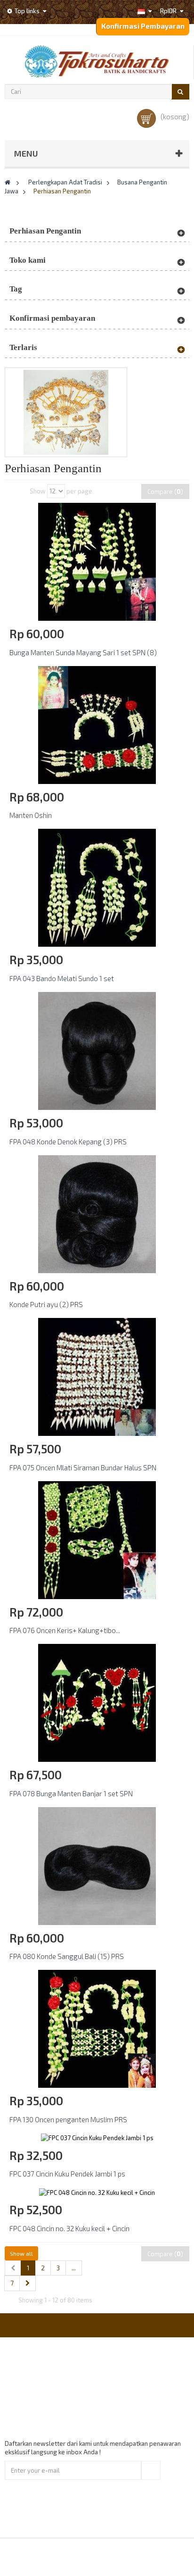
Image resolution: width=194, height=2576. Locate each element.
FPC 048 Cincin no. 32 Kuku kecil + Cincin (69, 2228)
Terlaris (23, 347)
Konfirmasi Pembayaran (143, 26)
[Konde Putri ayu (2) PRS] (97, 1213)
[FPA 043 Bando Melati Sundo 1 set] (97, 887)
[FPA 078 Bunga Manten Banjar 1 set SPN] (97, 1702)
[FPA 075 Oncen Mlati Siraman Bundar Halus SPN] (97, 1376)
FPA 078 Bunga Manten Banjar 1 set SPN (71, 1793)
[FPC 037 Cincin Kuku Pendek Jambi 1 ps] (97, 2137)
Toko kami (28, 260)
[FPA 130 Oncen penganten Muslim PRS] (97, 2028)
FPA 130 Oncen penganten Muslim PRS (68, 2119)
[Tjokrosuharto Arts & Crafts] (97, 61)
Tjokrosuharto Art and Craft (122, 2557)
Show (38, 491)
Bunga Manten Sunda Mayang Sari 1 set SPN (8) (83, 652)
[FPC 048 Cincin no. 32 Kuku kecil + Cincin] (97, 2192)
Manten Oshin (31, 815)
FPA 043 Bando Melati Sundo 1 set (62, 978)
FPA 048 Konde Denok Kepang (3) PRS (68, 1142)
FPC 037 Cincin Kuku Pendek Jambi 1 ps (67, 2174)
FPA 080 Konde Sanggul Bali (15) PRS (67, 1956)
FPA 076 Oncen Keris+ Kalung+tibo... (65, 1630)
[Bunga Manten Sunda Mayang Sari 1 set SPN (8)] (97, 561)
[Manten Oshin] (97, 724)
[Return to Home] (8, 182)
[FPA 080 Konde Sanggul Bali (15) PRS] (97, 1865)
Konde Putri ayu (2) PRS (46, 1304)
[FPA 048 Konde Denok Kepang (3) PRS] (97, 1050)
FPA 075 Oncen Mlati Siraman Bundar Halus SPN (83, 1467)
